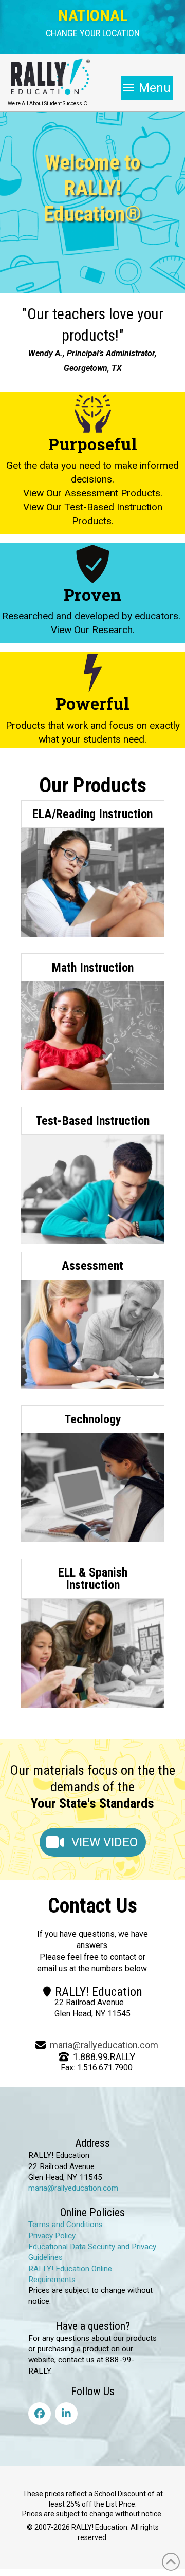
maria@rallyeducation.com (104, 2045)
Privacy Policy (52, 2236)
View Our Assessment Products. (93, 493)
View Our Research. (93, 630)
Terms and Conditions (66, 2225)
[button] (93, 33)
